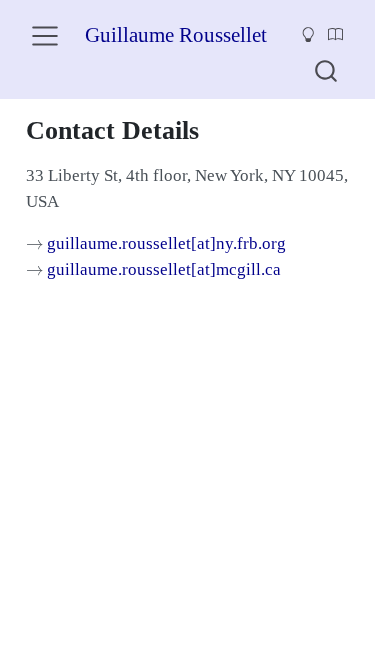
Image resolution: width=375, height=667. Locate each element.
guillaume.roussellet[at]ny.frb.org (166, 243)
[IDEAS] (308, 36)
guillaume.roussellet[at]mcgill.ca (164, 269)
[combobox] (327, 71)
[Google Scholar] (336, 36)
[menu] (45, 36)
